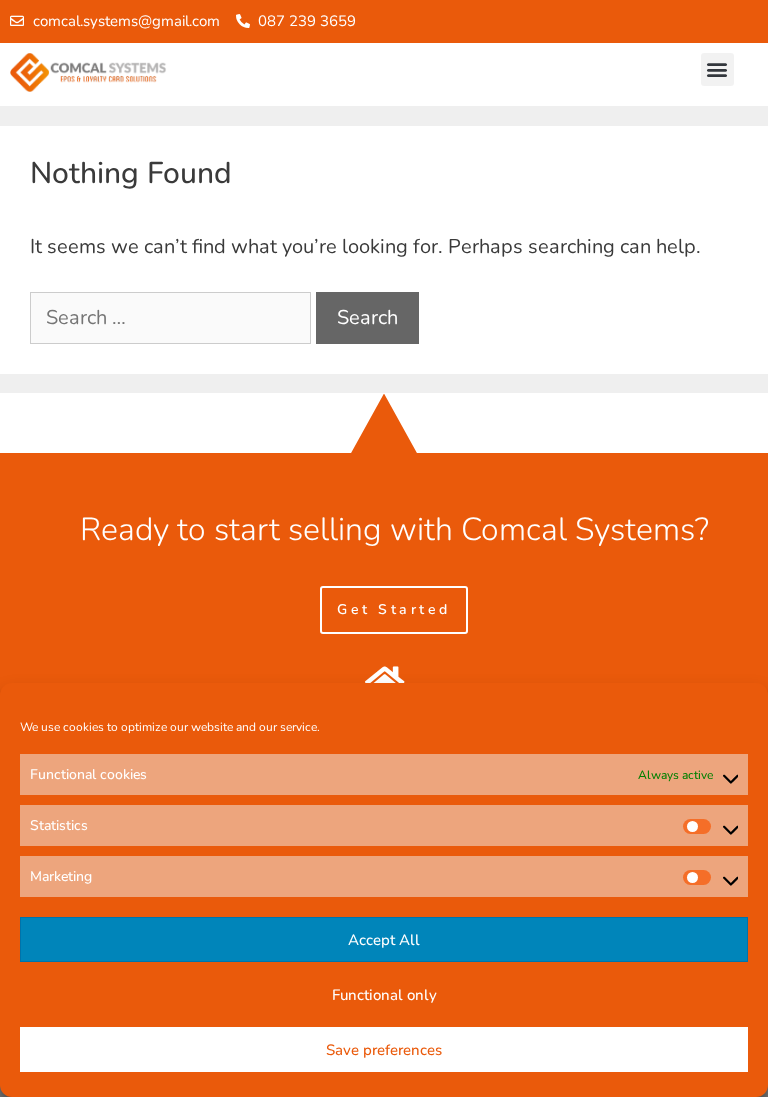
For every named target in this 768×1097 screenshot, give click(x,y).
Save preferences (384, 1050)
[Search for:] (173, 317)
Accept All (384, 940)
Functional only (384, 995)
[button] (717, 69)
